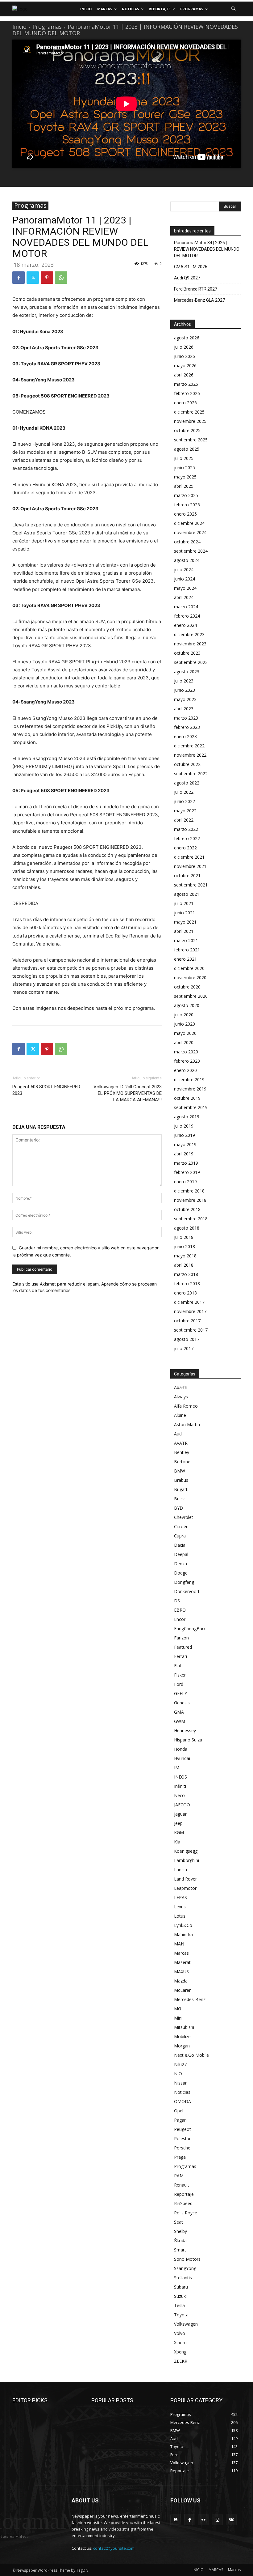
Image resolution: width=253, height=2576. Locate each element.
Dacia (180, 1545)
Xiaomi (181, 2342)
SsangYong (185, 2268)
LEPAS (180, 1897)
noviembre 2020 (190, 978)
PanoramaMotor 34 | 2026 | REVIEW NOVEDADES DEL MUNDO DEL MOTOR (207, 249)
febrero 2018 (187, 1284)
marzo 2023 (186, 718)
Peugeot (182, 2129)
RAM (179, 2176)
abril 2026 (184, 375)
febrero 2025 (187, 505)
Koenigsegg (186, 1851)
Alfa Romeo (186, 1406)
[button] (233, 9)
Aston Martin (187, 1424)
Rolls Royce (186, 2213)
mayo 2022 (185, 811)
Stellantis (183, 2278)
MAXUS (181, 1972)
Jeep (178, 1823)
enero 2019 (185, 1182)
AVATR (181, 1443)
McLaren (183, 1990)
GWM (180, 1721)
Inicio (19, 27)
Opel (179, 2111)
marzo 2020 (186, 1052)
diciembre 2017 (189, 1302)
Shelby (180, 2231)
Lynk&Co (183, 1925)
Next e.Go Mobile (191, 2055)
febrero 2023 (187, 727)
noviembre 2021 (190, 866)
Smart (180, 2250)
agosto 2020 (187, 1005)
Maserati (183, 1962)
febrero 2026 (187, 393)
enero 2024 (185, 625)
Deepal (181, 1554)
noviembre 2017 (190, 1311)
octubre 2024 (187, 542)
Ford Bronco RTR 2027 (196, 289)
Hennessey (185, 1730)
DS (177, 1601)
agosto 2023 (187, 672)
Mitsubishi (184, 2027)
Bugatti (181, 1489)
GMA (179, 1712)
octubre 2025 (187, 430)
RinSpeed (183, 2203)
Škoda (180, 2240)
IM (177, 1768)
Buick (179, 1499)
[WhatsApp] (61, 278)
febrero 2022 (187, 838)
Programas (47, 27)
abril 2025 (184, 486)
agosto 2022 (187, 783)
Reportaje (184, 2194)
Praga (180, 2157)
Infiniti (180, 1786)
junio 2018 (185, 1246)
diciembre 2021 (189, 857)
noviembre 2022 (190, 755)
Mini (178, 2018)
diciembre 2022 (189, 746)
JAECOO (182, 1805)
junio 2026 (185, 356)
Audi (178, 1434)
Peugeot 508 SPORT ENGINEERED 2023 (46, 1090)
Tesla (179, 2305)
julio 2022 (184, 792)
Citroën (181, 1526)
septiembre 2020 (191, 996)
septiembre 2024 (191, 551)
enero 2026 (185, 403)
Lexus (180, 1907)
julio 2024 (184, 570)
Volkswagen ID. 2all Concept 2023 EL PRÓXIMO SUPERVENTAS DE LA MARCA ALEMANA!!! (128, 1093)
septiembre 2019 (191, 1107)
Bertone (182, 1462)
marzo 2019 (186, 1163)
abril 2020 (184, 1042)
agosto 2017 (187, 1339)
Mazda (181, 1981)
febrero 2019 (187, 1172)
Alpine (180, 1415)
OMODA (182, 2101)
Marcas (181, 1953)
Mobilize (182, 2036)
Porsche (182, 2148)
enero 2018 (185, 1293)
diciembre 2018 (189, 1191)
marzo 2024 (186, 607)
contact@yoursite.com (114, 2548)
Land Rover (185, 1879)
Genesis (182, 1703)
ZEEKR (181, 2361)
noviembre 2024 (190, 532)
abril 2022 (184, 820)
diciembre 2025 (189, 412)
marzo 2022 (186, 829)
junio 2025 (185, 468)
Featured (183, 1647)
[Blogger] (176, 2520)
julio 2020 (184, 1015)
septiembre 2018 (191, 1219)
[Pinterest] (47, 278)
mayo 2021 (185, 922)
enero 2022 (185, 848)
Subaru (181, 2287)
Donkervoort (187, 1591)
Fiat (178, 1666)
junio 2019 (185, 1135)
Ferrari (180, 1656)
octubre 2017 (187, 1321)
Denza (180, 1564)
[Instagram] (217, 2520)
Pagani (181, 2120)
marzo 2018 (186, 1274)
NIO (178, 2074)
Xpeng (180, 2352)
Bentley (182, 1452)
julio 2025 (184, 458)
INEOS (180, 1777)
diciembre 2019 (189, 1080)
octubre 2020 (187, 987)
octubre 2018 (187, 1209)
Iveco (179, 1795)
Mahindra (183, 1934)
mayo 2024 (185, 588)
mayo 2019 (185, 1144)
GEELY (180, 1693)
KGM (179, 1832)
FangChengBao (189, 1628)
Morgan (182, 2046)
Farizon (181, 1638)
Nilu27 (180, 2064)
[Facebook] (19, 278)
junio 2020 (185, 1024)
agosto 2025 (187, 449)
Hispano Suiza (188, 1740)
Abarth (181, 1387)
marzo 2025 (186, 495)
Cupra (180, 1536)
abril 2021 (184, 931)
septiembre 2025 (191, 440)
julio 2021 (184, 903)
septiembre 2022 (191, 774)
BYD (178, 1508)
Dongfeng (184, 1582)
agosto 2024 (187, 560)
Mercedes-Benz (190, 1999)
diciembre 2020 (189, 968)
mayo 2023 (185, 699)
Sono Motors (187, 2259)
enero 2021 (185, 959)
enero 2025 (185, 514)
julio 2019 (184, 1126)
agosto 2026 (187, 338)
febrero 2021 (187, 950)
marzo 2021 (186, 940)
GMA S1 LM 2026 (191, 267)
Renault (182, 2185)
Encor (180, 1619)
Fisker (180, 1675)
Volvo (180, 2333)
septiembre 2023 (191, 662)
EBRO (180, 1610)
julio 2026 (184, 347)
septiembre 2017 (191, 1330)
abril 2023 (184, 709)
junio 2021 (185, 913)
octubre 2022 (187, 764)
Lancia (180, 1870)
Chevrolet (184, 1517)
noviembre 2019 (190, 1089)
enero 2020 (185, 1070)
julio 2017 (184, 1348)
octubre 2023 (187, 653)
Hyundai (182, 1758)
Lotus (180, 1916)
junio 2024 (185, 579)
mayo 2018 (185, 1256)
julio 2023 (184, 681)
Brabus (181, 1480)
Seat (178, 2222)
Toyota (181, 2315)
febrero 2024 (187, 616)
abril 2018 (184, 1265)
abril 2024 (184, 597)
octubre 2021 (187, 876)
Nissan (181, 2083)
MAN (179, 1944)
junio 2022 (185, 801)
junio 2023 (185, 690)
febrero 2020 (187, 1061)
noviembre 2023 (190, 644)
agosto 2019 (187, 1117)
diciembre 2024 (189, 523)
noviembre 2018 (190, 1200)
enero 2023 (185, 736)
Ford (179, 1684)
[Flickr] (203, 2520)
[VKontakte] (231, 2520)
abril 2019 (184, 1154)
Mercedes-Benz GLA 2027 (199, 300)
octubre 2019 (187, 1098)
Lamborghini (187, 1860)
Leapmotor (185, 1888)
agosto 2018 (187, 1228)
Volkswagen (186, 2324)
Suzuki (180, 2296)
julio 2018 (184, 1237)
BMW (180, 1471)
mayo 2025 (185, 477)
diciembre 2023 (189, 634)
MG (178, 2009)
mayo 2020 (185, 1033)
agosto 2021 (187, 894)
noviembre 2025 (190, 421)
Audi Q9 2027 (187, 278)
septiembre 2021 (191, 885)
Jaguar (180, 1814)
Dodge (181, 1573)
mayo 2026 (185, 366)
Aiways (181, 1397)
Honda (181, 1749)
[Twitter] (33, 278)
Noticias (182, 2092)
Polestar (182, 2138)
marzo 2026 (186, 384)
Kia (177, 1842)
